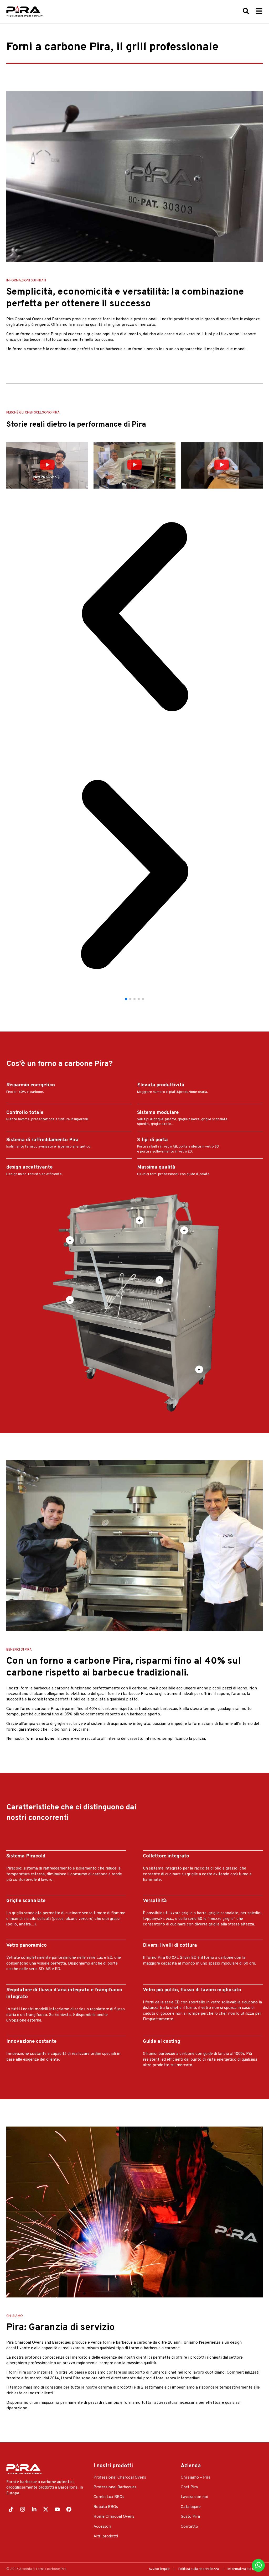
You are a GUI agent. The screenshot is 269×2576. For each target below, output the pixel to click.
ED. (58, 1969)
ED (110, 1958)
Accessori (102, 2527)
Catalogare (191, 2507)
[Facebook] (69, 2509)
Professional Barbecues (115, 2487)
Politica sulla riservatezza (199, 2569)
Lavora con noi (194, 2497)
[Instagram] (23, 2509)
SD (41, 1969)
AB (49, 1969)
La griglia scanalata (24, 1913)
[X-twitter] (46, 2509)
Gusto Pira (190, 2517)
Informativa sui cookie (245, 2569)
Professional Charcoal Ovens (120, 2478)
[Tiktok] (11, 2509)
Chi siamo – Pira (196, 2478)
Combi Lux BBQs (109, 2497)
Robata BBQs (106, 2507)
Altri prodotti (106, 2536)
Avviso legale (159, 2569)
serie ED (172, 2002)
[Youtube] (57, 2509)
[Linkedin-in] (34, 2509)
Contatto (189, 2527)
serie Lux (95, 1958)
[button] (47, 465)
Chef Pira (189, 2487)
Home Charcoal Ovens (114, 2517)
